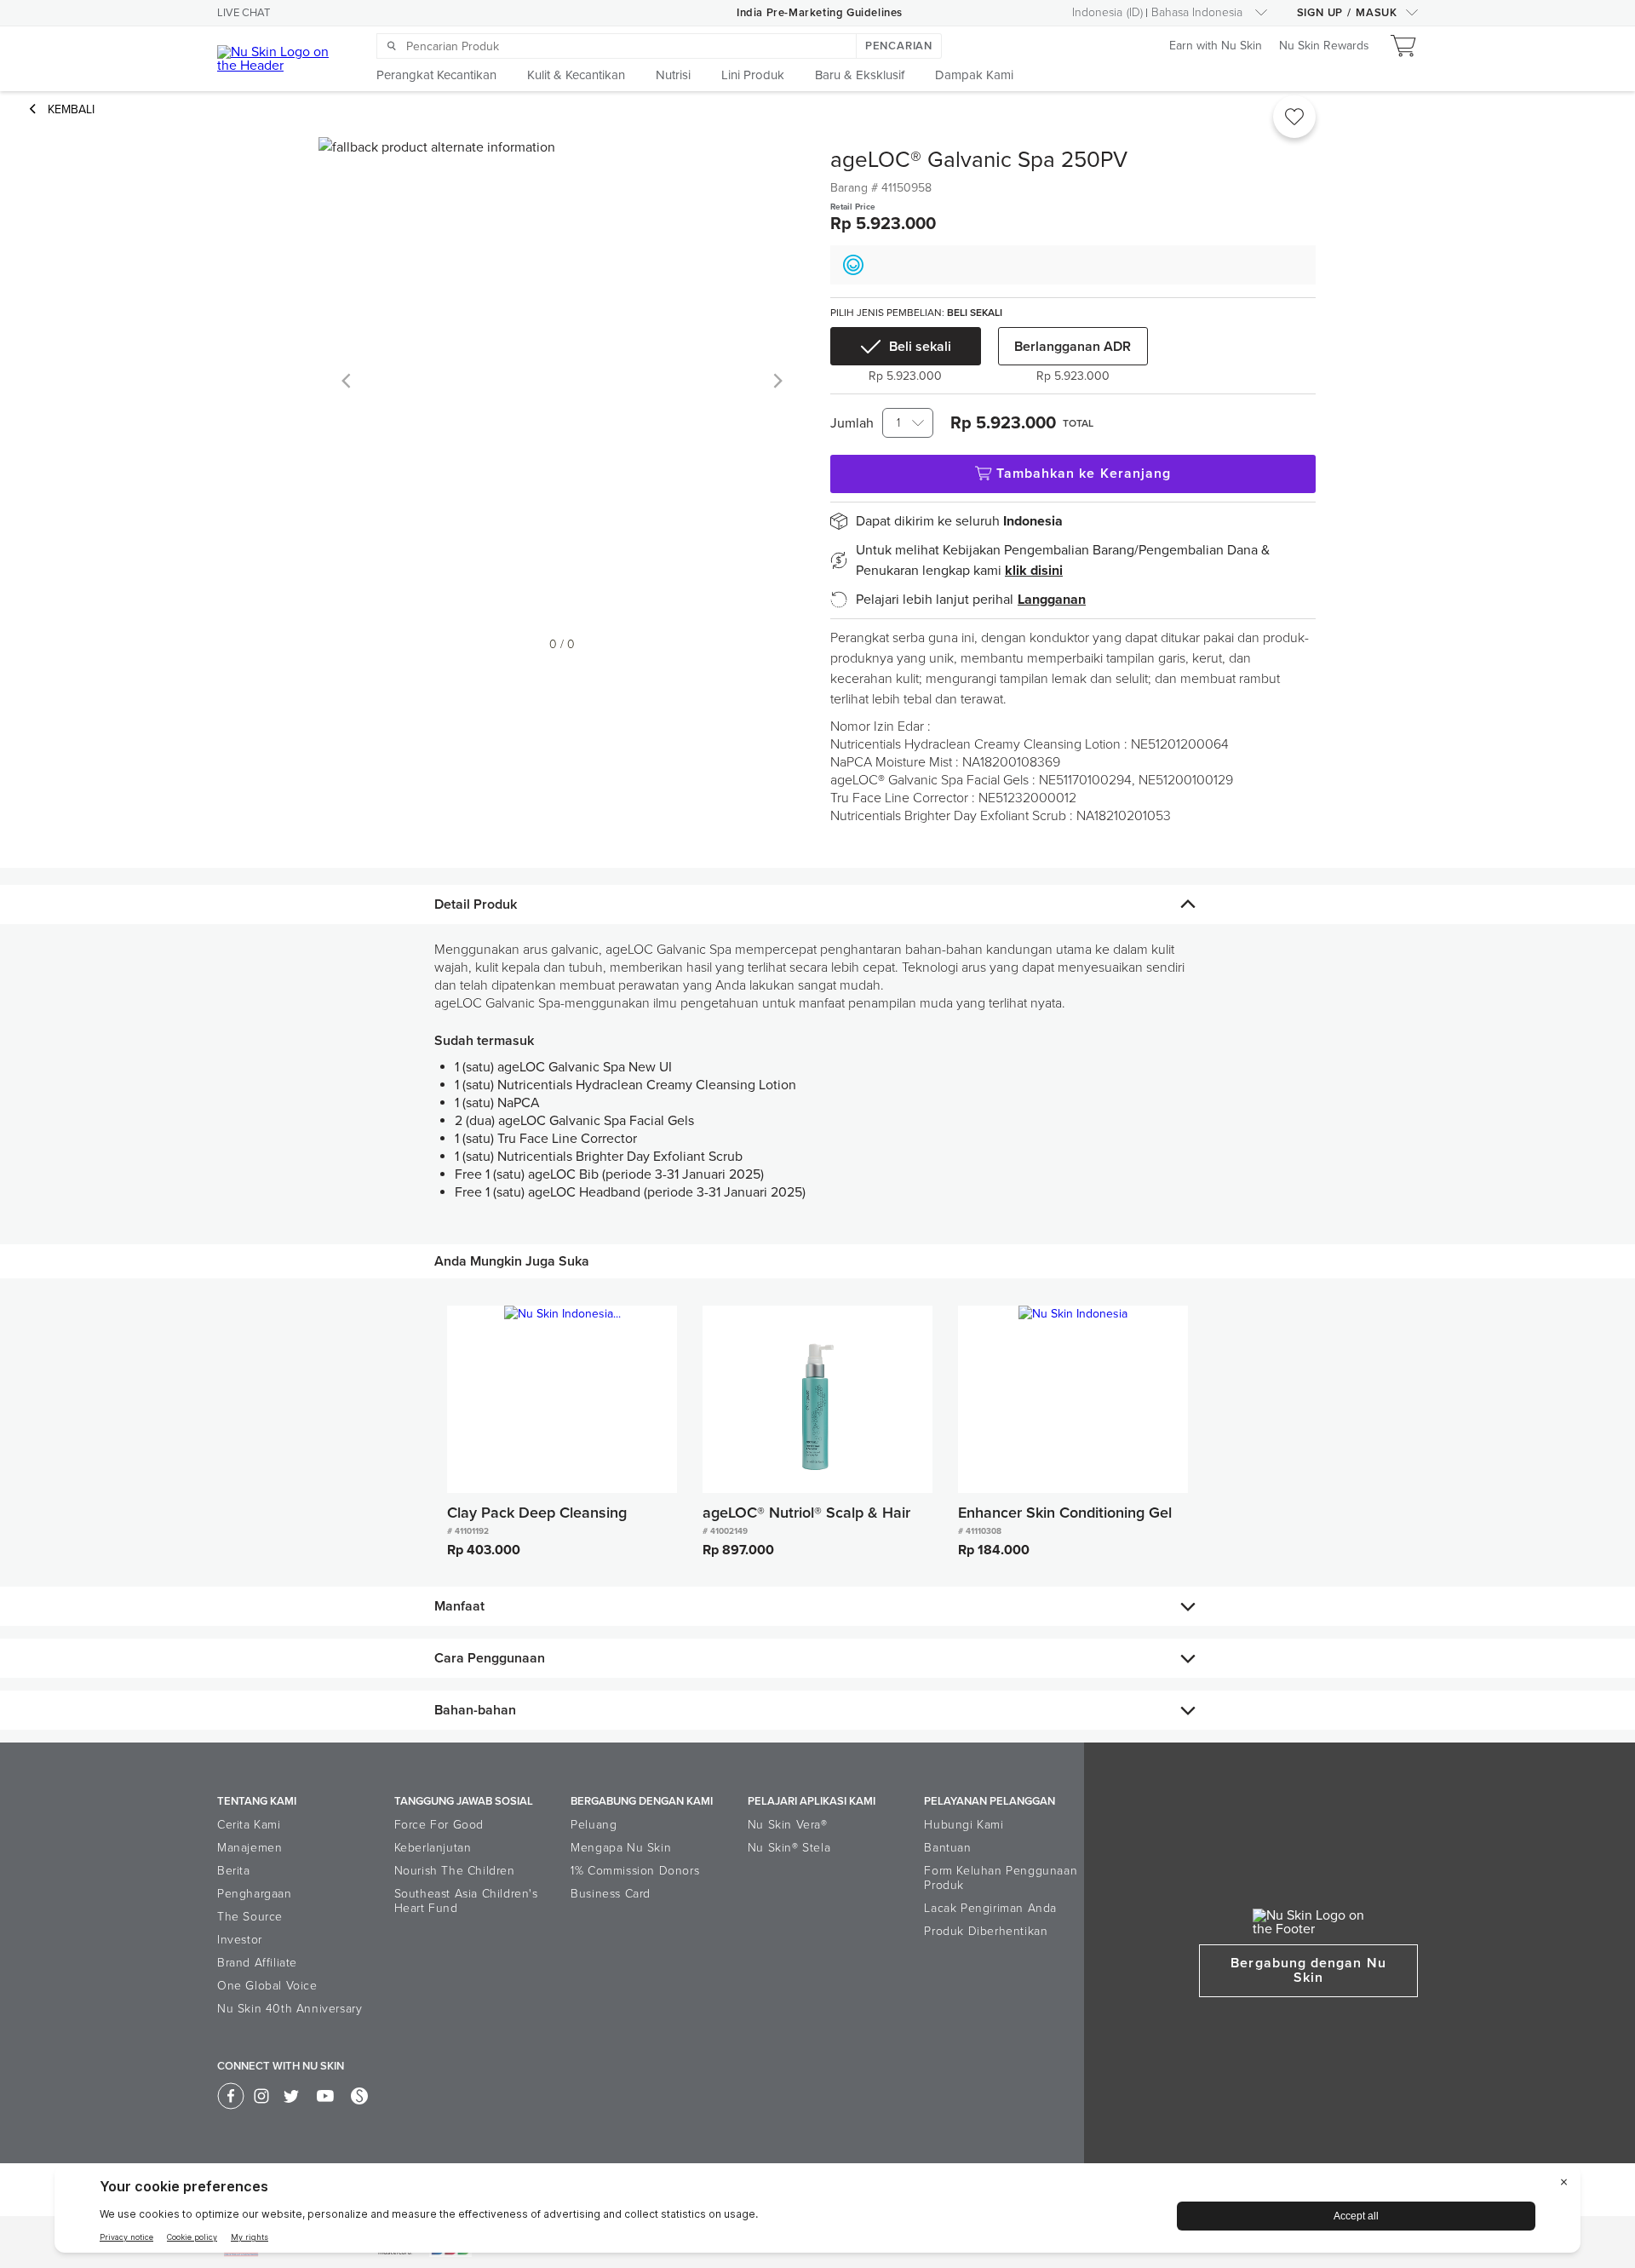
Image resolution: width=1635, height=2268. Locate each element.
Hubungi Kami (964, 1825)
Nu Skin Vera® (788, 1825)
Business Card (611, 1894)
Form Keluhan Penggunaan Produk (1001, 1878)
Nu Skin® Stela (789, 1848)
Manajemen (250, 1848)
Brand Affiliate (257, 1963)
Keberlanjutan (433, 1848)
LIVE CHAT (244, 13)
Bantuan (947, 1848)
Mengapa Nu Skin (621, 1848)
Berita (234, 1871)
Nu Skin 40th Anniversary (290, 2009)
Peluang (594, 1825)
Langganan (1052, 600)
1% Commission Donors (635, 1871)
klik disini (1034, 571)
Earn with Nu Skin (1216, 46)
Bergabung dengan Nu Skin (1308, 1970)
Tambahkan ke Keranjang (1084, 474)
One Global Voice (267, 1986)
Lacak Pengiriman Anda (990, 1908)
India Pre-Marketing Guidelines (820, 13)
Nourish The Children (455, 1871)
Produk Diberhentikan (986, 1931)
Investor (240, 1940)
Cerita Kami (249, 1825)
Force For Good (439, 1825)
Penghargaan (255, 1894)
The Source (250, 1917)
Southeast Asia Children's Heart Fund (466, 1901)
